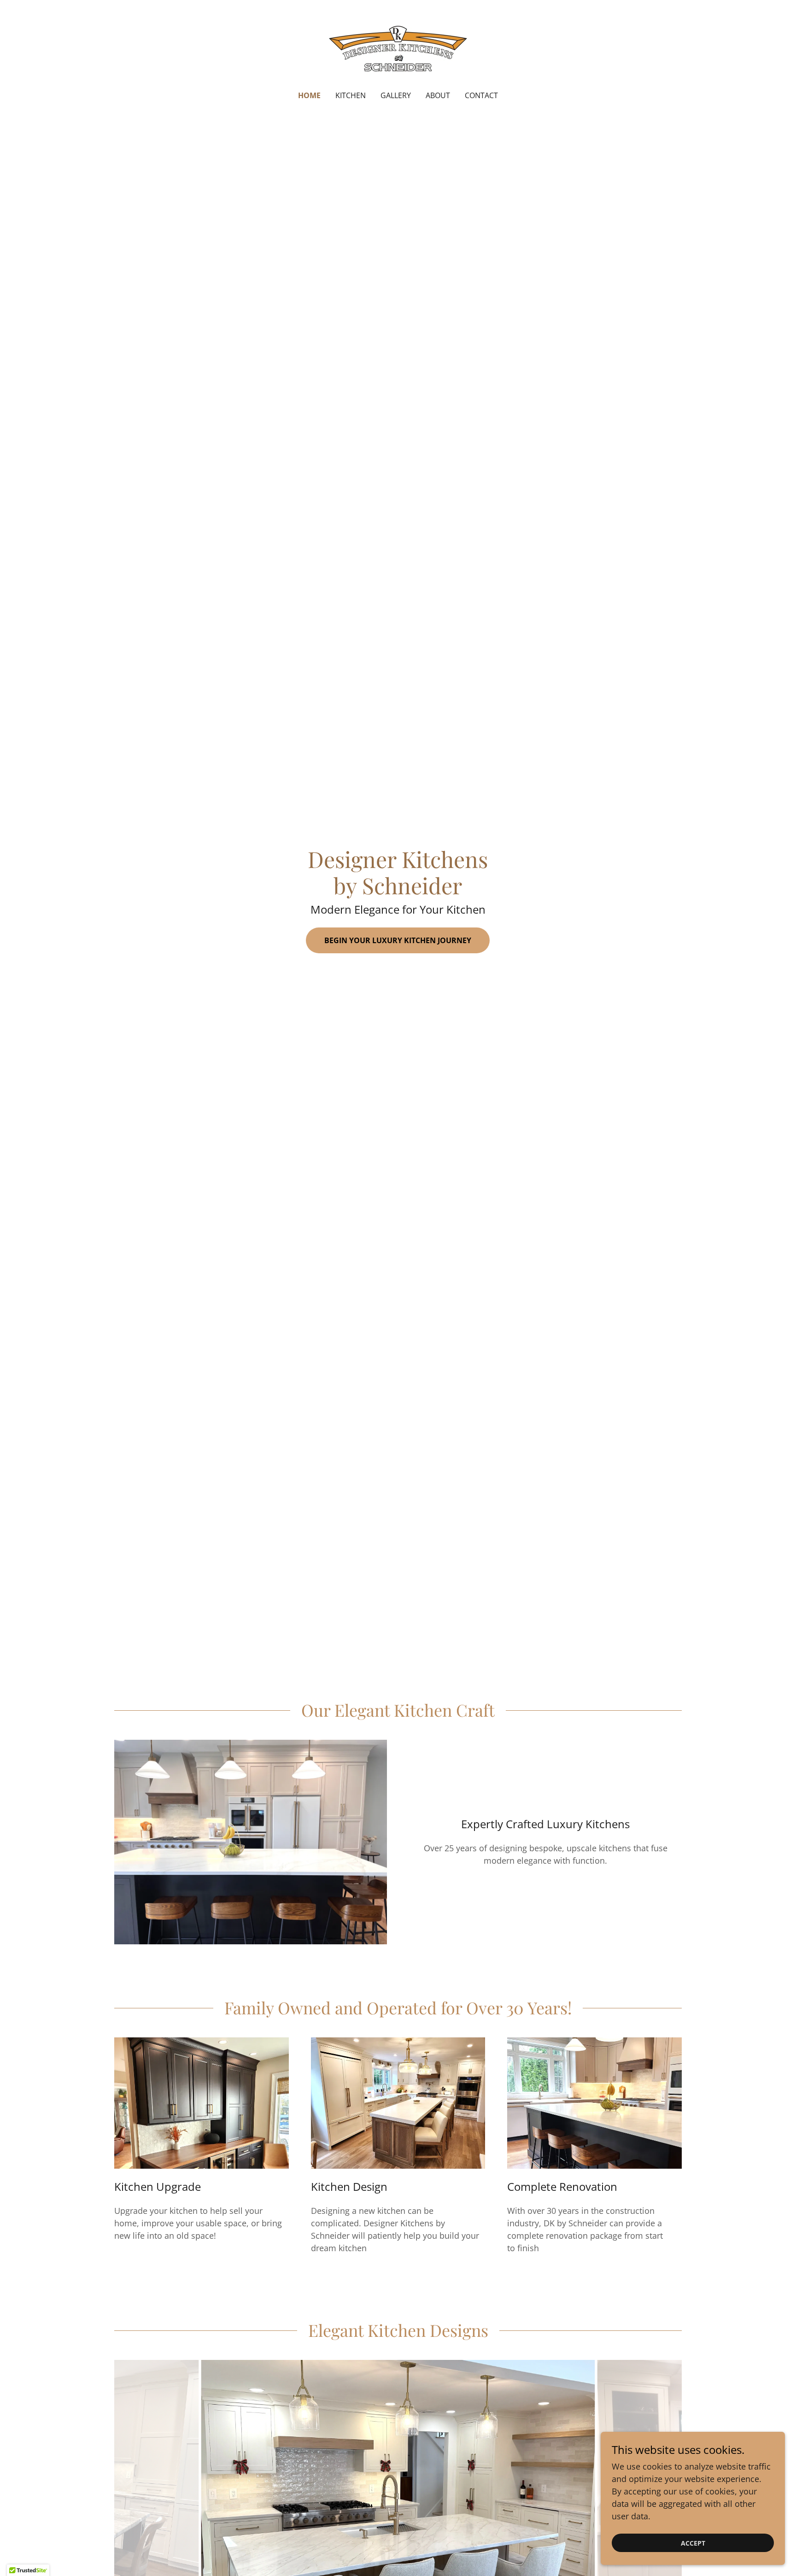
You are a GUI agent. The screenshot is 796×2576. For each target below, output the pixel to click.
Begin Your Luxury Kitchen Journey (398, 940)
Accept (693, 2543)
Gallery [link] (396, 95)
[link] (398, 51)
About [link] (438, 95)
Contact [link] (481, 95)
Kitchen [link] (351, 95)
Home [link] (309, 95)
